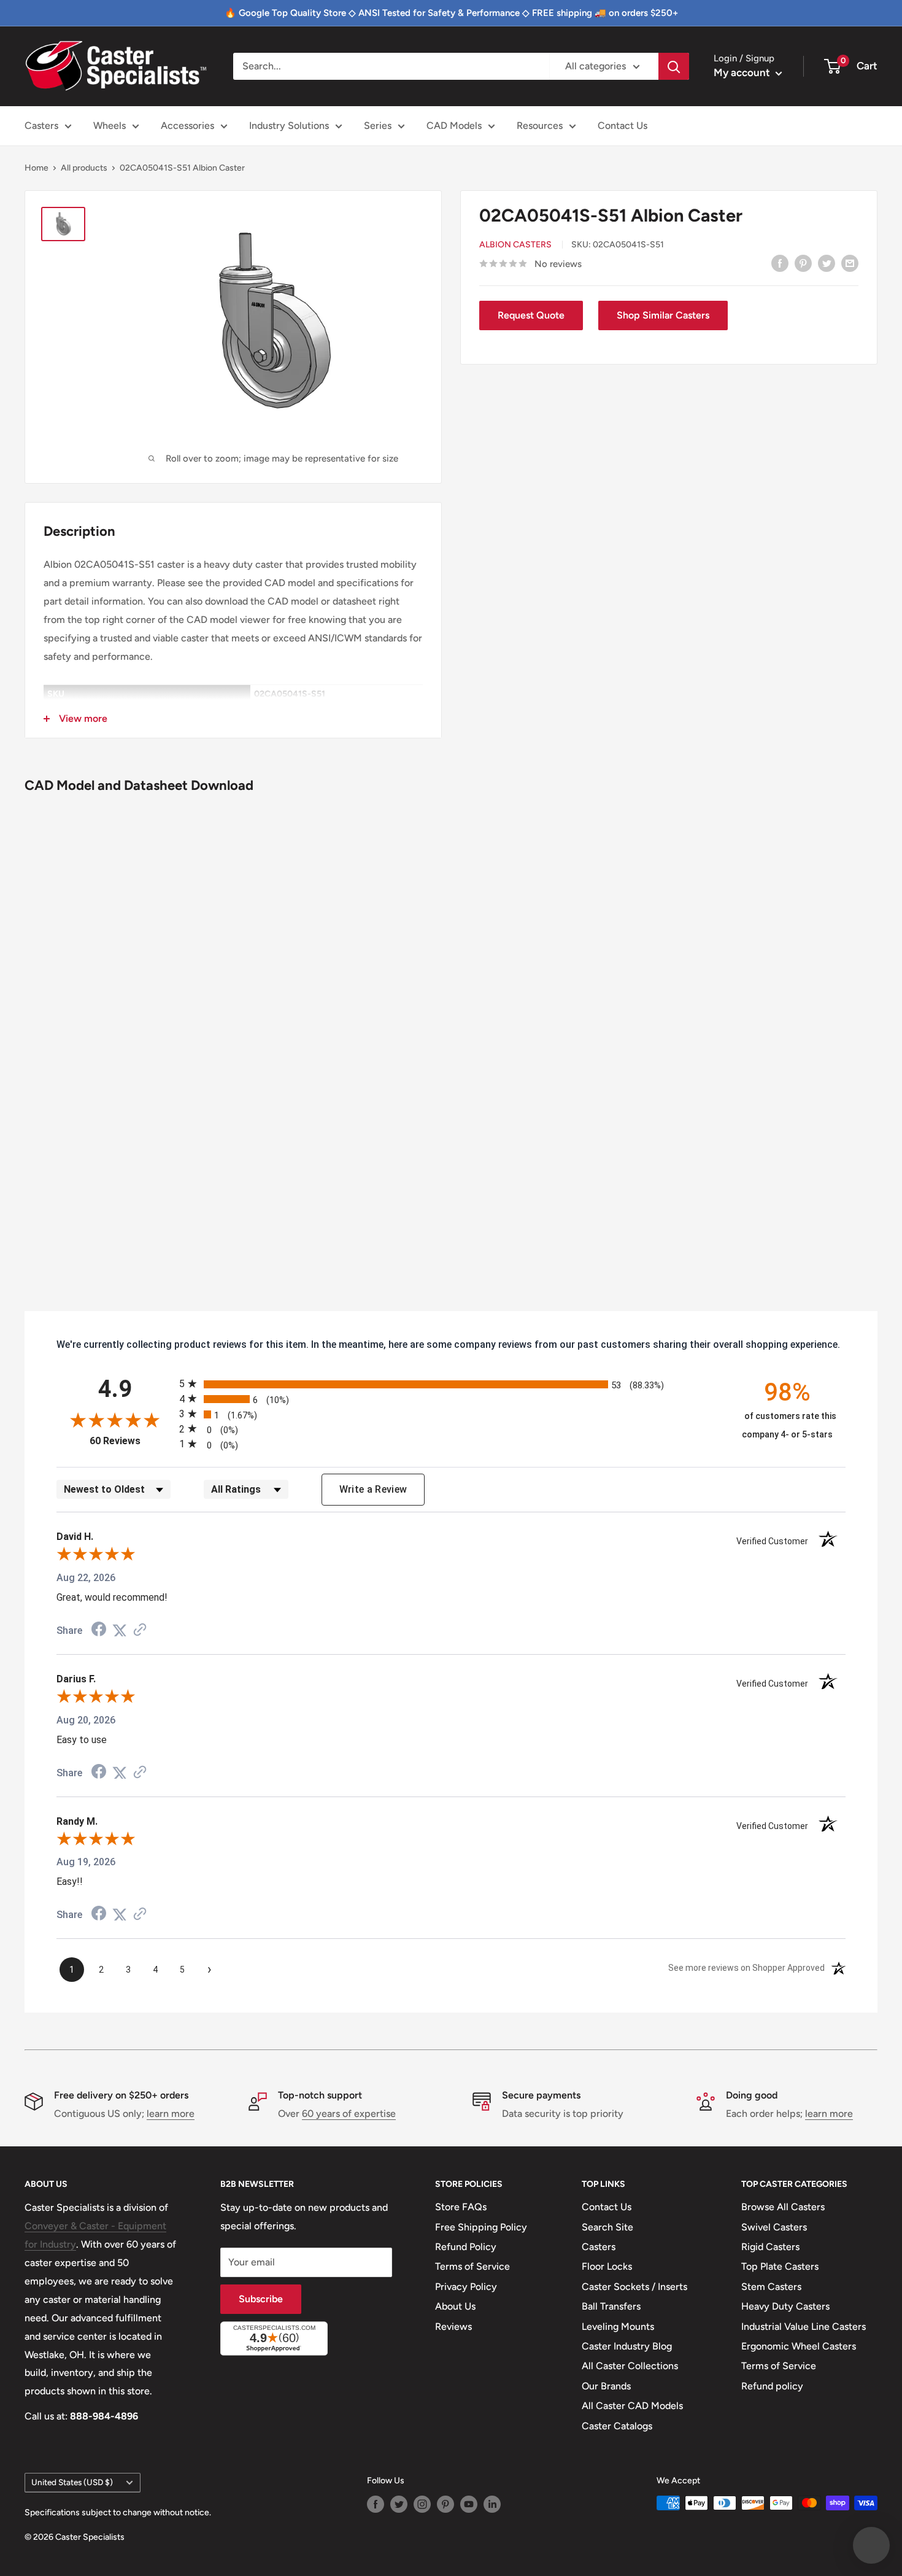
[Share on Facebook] (780, 263)
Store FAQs (461, 2207)
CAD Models (454, 126)
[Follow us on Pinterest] (445, 2504)
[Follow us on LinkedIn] (492, 2504)
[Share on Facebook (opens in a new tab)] (99, 1630)
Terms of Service (472, 2266)
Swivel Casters (774, 2227)
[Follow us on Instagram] (422, 2504)
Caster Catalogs (617, 2426)
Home (37, 168)
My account (743, 72)
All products (84, 168)
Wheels (110, 126)
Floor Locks (607, 2266)
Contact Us (623, 126)
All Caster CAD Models (632, 2406)
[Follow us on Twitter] (399, 2504)
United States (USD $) (72, 2482)
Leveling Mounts (618, 2327)
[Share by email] (850, 263)
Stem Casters (771, 2287)
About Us (455, 2306)
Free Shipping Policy (481, 2227)
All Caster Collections (630, 2366)
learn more (171, 2114)
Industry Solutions (289, 126)
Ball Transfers (611, 2306)
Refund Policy (466, 2247)
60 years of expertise (349, 2114)
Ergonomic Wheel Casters (799, 2346)
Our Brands (606, 2386)
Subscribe (261, 2299)
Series (378, 126)
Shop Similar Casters (663, 315)
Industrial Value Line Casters (804, 2327)
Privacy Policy (466, 2287)
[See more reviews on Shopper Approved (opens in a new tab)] (140, 1630)
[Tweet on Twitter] (827, 263)
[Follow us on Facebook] (376, 2504)
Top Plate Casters (780, 2266)
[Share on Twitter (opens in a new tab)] (120, 1630)
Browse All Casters (783, 2207)
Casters (41, 126)
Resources (540, 126)
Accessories (187, 126)
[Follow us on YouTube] (469, 2504)
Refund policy (772, 2386)
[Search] (674, 66)
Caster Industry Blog (627, 2346)
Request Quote (531, 315)
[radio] (451, 1384)
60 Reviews (131, 1441)
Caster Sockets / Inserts (634, 2287)
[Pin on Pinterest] (803, 263)
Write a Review (373, 1489)
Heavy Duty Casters (785, 2306)
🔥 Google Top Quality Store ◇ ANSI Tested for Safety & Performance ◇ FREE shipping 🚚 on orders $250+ (451, 13)
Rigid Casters (770, 2247)
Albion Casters (515, 245)
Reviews (453, 2327)
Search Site (607, 2227)
